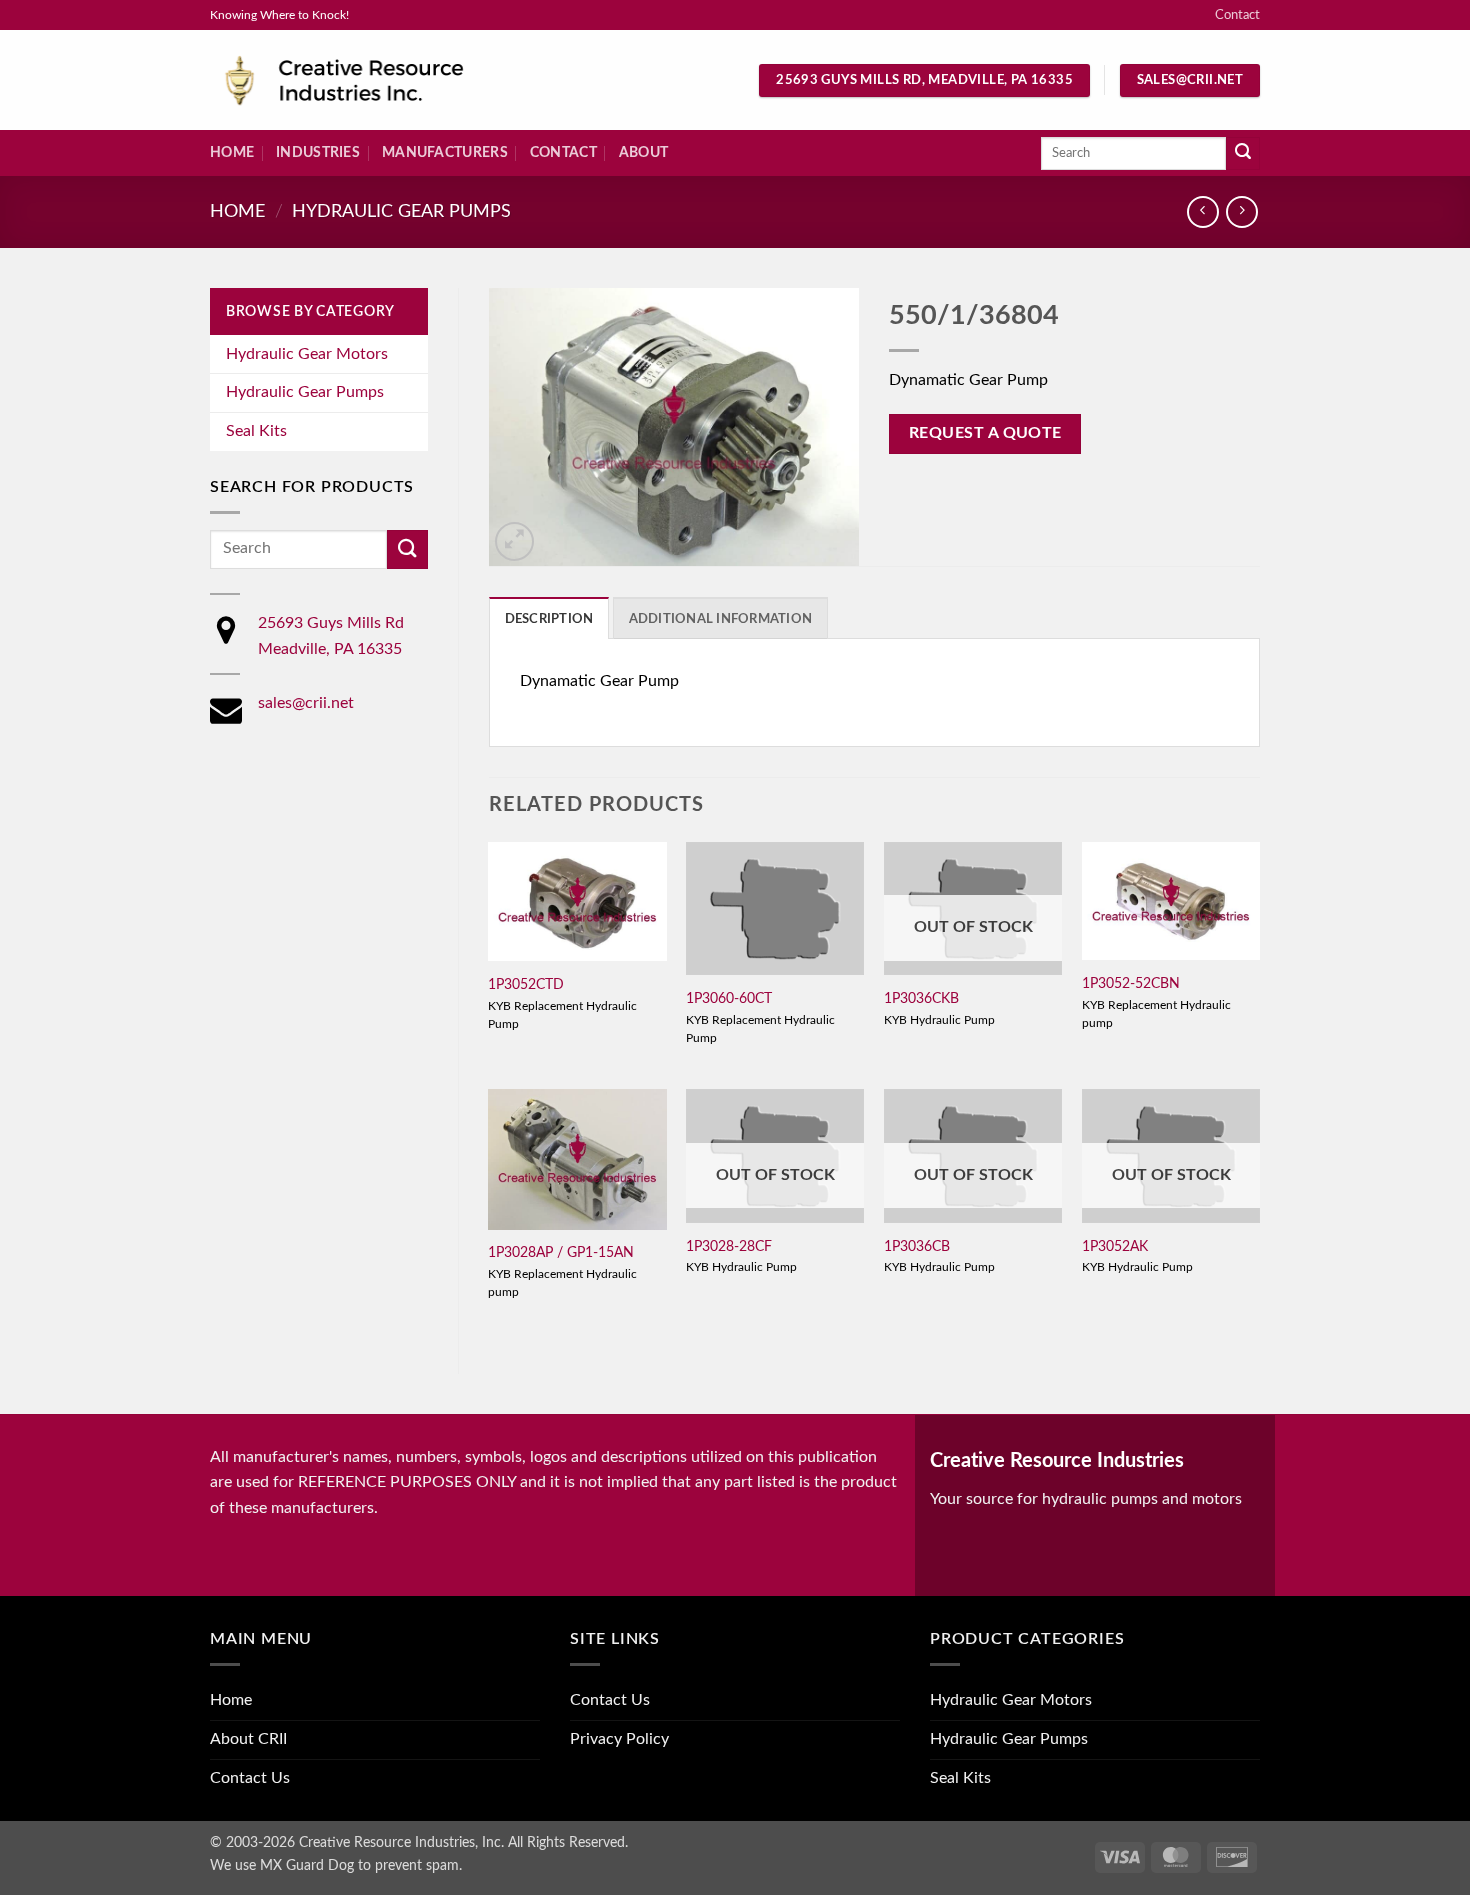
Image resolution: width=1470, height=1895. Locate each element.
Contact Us (250, 1778)
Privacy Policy (619, 1739)
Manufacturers (445, 152)
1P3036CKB (921, 998)
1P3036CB (917, 1246)
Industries (318, 152)
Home (232, 152)
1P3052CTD (526, 984)
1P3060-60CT (729, 998)
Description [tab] (549, 619)
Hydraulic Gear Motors (307, 354)
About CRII (248, 1739)
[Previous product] (1241, 211)
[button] (514, 541)
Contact (1237, 15)
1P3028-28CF (729, 1246)
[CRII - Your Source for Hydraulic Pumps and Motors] (375, 80)
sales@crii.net (306, 703)
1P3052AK (1115, 1246)
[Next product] (1202, 211)
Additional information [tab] (721, 619)
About (643, 152)
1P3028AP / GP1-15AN (561, 1252)
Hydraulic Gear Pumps (401, 211)
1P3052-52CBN (1131, 983)
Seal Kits (256, 431)
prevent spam (417, 1865)
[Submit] (1243, 154)
